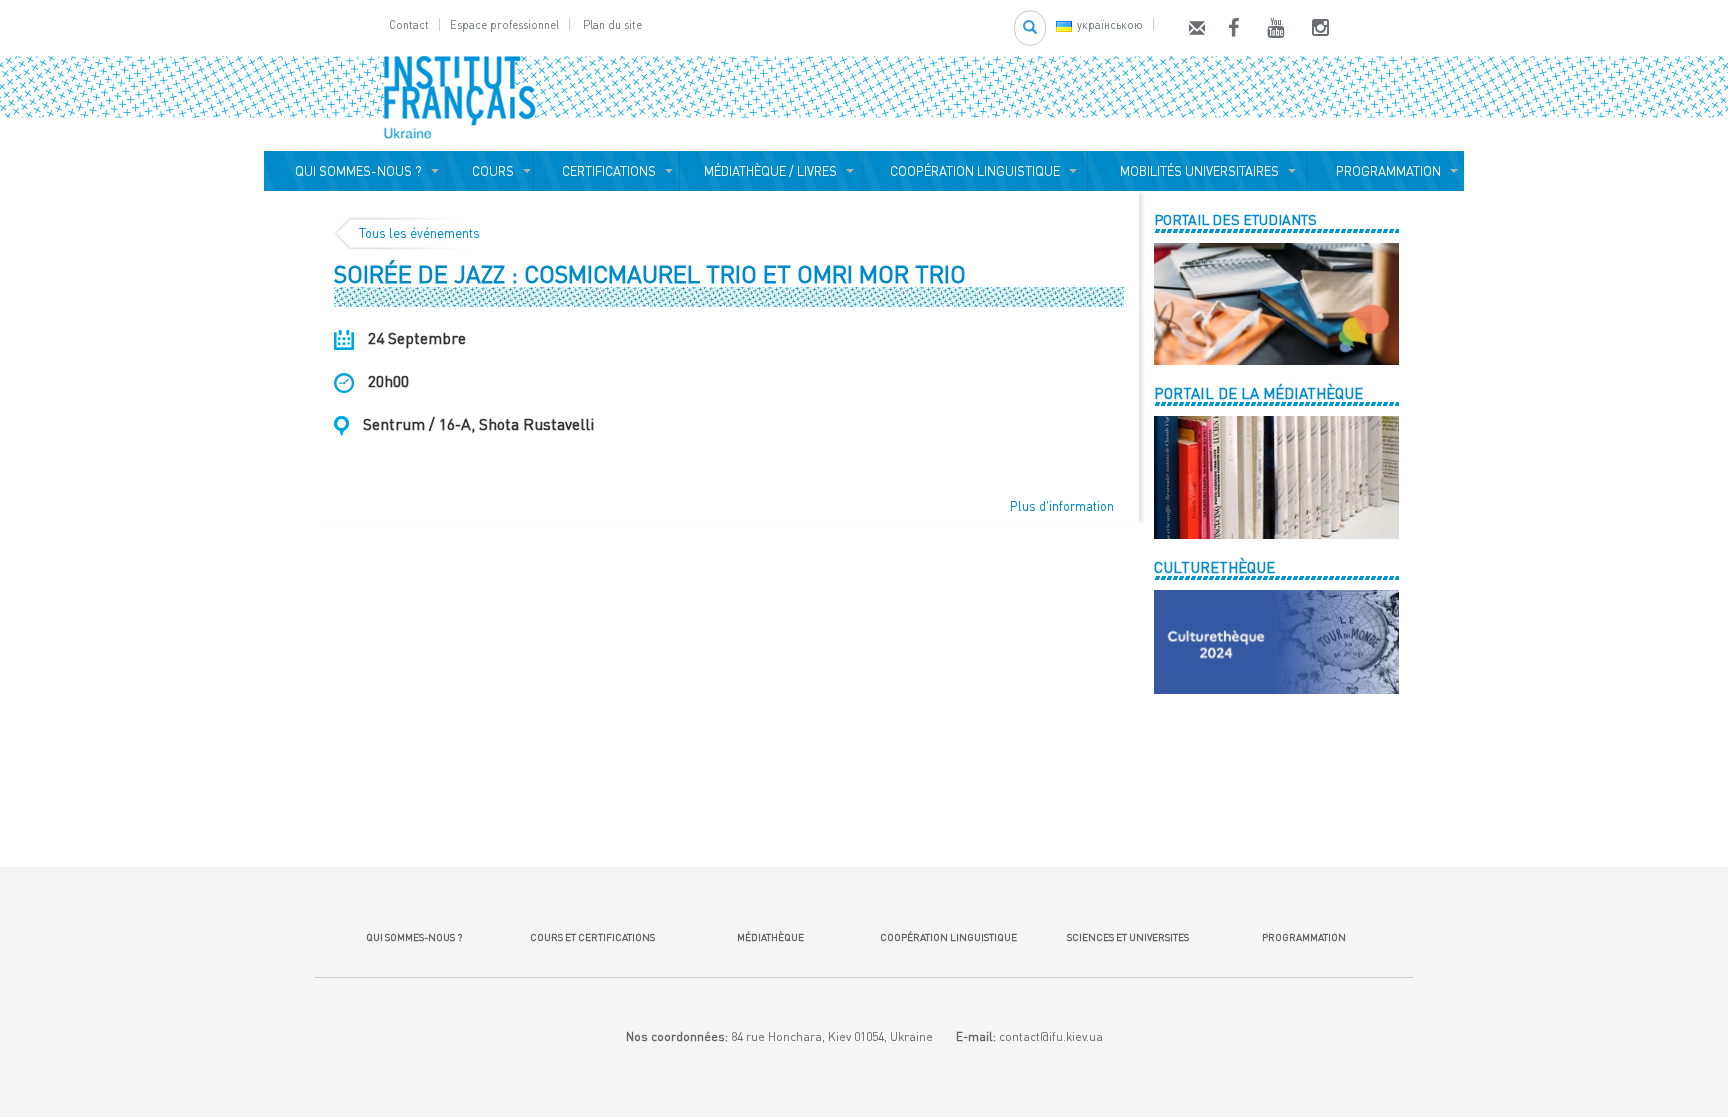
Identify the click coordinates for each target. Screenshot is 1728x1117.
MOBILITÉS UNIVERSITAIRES (1196, 171)
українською (1110, 24)
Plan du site (612, 24)
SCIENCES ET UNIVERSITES (1126, 937)
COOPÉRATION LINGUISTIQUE (975, 171)
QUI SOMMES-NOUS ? (355, 171)
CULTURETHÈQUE (1214, 567)
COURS (490, 171)
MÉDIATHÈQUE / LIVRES (770, 171)
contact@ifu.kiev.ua (1051, 1036)
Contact (409, 24)
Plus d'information (1062, 506)
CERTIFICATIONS (606, 171)
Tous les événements (419, 233)
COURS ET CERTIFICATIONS (592, 937)
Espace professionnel (504, 24)
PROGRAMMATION (1385, 171)
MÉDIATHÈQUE (770, 937)
